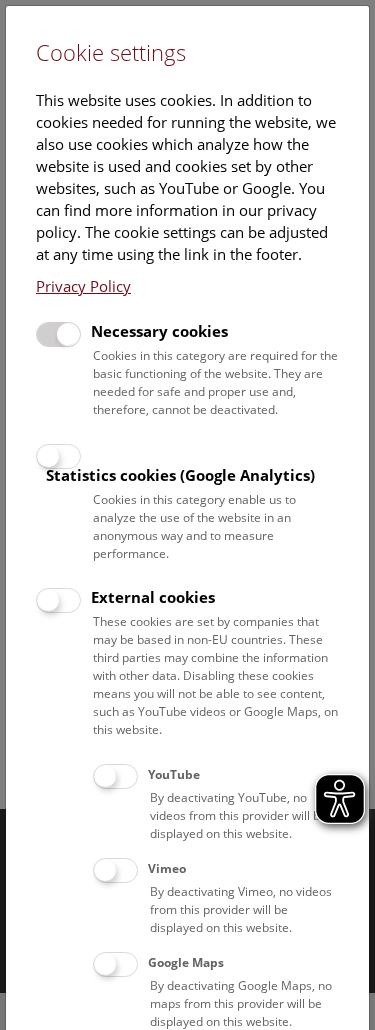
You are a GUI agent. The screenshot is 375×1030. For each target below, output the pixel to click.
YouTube (174, 774)
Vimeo (167, 868)
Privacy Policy (83, 286)
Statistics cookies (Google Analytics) (180, 475)
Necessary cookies (159, 331)
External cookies (153, 597)
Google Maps (186, 962)
